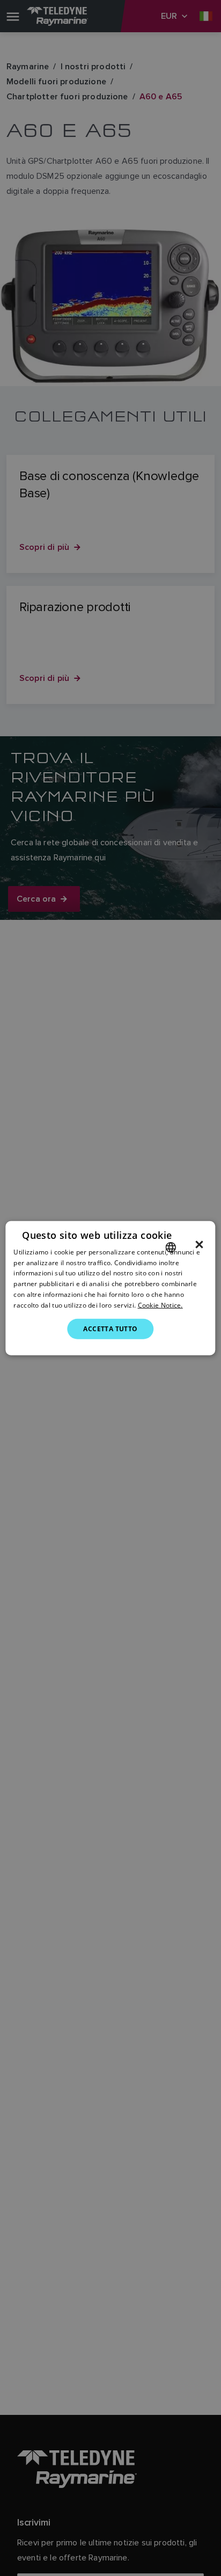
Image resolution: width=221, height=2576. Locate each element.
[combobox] (171, 1247)
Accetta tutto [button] (110, 1328)
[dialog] (110, 1288)
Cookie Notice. (160, 1305)
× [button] (199, 1244)
